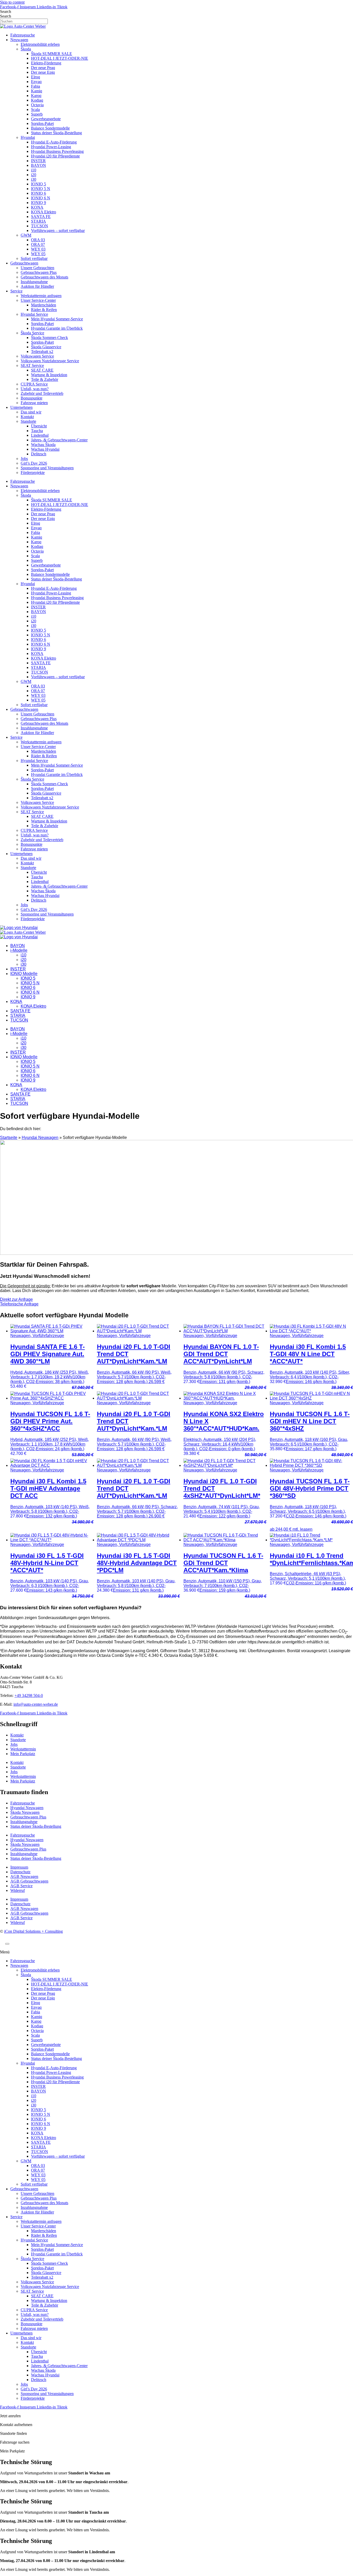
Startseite (9, 1138)
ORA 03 (38, 240)
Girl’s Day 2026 (34, 463)
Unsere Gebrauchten (37, 268)
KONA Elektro (44, 212)
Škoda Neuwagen (25, 1812)
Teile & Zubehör (45, 379)
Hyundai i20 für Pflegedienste (55, 156)
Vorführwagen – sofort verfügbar (58, 231)
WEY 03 (38, 249)
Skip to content (12, 2)
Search (6, 12)
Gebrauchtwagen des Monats (44, 277)
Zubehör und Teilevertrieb (42, 393)
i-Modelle (19, 950)
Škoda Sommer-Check (49, 338)
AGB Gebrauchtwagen (29, 1881)
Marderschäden (44, 305)
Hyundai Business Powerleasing (57, 151)
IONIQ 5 (39, 184)
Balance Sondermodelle (50, 128)
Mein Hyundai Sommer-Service (57, 319)
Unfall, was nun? (35, 389)
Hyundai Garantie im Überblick (57, 328)
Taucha (37, 431)
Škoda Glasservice (46, 347)
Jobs (24, 459)
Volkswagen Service (37, 356)
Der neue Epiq (43, 72)
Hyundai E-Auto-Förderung (54, 142)
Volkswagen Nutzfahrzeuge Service (50, 361)
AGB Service (21, 1886)
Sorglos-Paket (42, 123)
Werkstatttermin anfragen (41, 296)
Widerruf (18, 1890)
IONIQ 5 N (41, 189)
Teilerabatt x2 (42, 352)
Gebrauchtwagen (24, 263)
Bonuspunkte (32, 398)
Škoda (26, 49)
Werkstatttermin (23, 1749)
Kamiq (37, 91)
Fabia (36, 86)
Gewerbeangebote (46, 119)
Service (16, 291)
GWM (26, 235)
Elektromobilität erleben (40, 44)
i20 (34, 175)
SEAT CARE (42, 370)
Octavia (37, 105)
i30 (34, 179)
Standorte (28, 421)
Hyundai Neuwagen (40, 1138)
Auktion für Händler (37, 286)
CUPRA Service (34, 384)
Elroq (36, 77)
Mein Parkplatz (23, 1754)
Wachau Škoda (43, 445)
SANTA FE (41, 217)
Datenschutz (20, 1872)
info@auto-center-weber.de (36, 1704)
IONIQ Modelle (24, 974)
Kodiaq (37, 100)
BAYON (39, 165)
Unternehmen (21, 407)
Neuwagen (19, 40)
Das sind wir (31, 412)
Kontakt (27, 417)
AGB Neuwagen (24, 1876)
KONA (37, 207)
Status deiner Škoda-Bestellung (56, 133)
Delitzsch (39, 454)
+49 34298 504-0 (29, 1695)
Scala (35, 109)
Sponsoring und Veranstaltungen (47, 468)
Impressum (19, 1867)
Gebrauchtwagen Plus (39, 272)
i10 (34, 170)
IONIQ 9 (39, 203)
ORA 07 (38, 244)
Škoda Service (32, 333)
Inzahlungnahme (34, 282)
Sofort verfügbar (34, 258)
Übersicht (39, 426)
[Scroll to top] (7, 1944)
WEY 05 (38, 254)
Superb (37, 114)
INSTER (38, 161)
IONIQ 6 (39, 193)
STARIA (39, 221)
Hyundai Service (34, 314)
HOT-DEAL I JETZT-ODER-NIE (60, 58)
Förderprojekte (33, 473)
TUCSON (40, 226)
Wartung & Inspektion (49, 375)
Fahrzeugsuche (23, 35)
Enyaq (36, 82)
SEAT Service (32, 365)
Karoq (36, 96)
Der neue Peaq (43, 68)
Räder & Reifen (44, 310)
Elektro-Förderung (46, 63)
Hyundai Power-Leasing (51, 147)
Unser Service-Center (38, 300)
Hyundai (28, 137)
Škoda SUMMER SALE (52, 54)
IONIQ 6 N (41, 198)
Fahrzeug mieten (34, 403)
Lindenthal (40, 435)
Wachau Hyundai (45, 449)
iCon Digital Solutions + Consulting (33, 1931)
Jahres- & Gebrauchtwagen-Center (59, 440)
